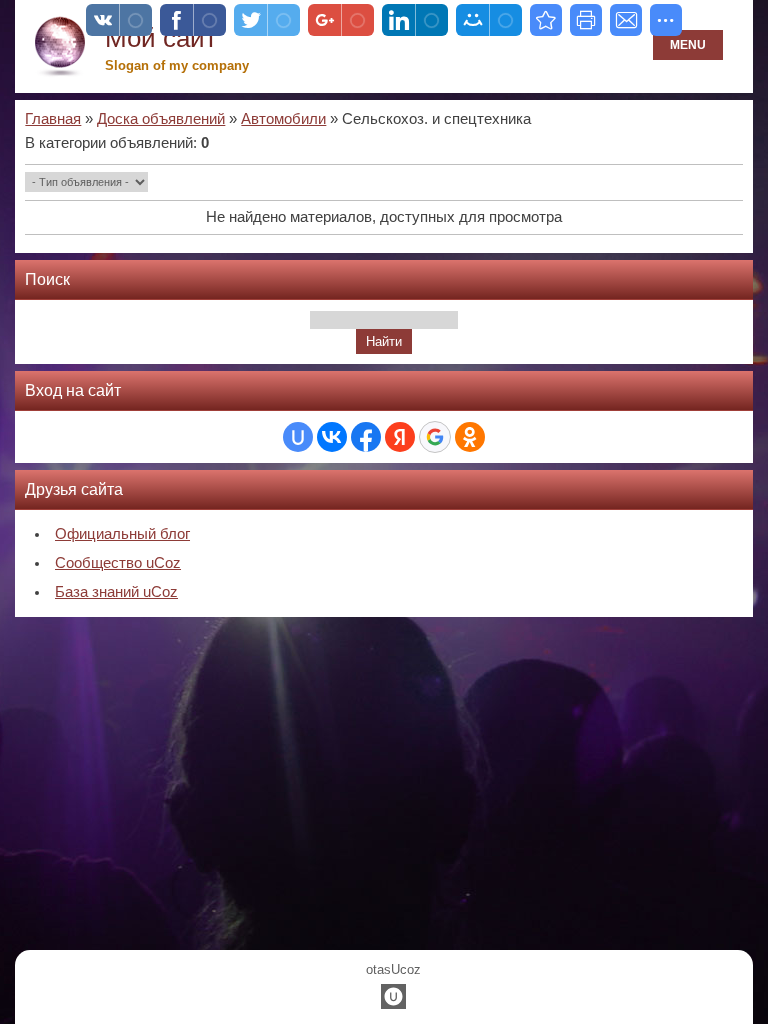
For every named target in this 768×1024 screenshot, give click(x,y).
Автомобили (283, 119)
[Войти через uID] (298, 437)
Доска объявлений (161, 119)
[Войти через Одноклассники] (470, 437)
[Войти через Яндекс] (400, 437)
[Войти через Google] (435, 437)
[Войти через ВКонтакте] (332, 437)
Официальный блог (122, 534)
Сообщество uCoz (118, 563)
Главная (53, 119)
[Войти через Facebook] (366, 437)
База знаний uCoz (116, 592)
